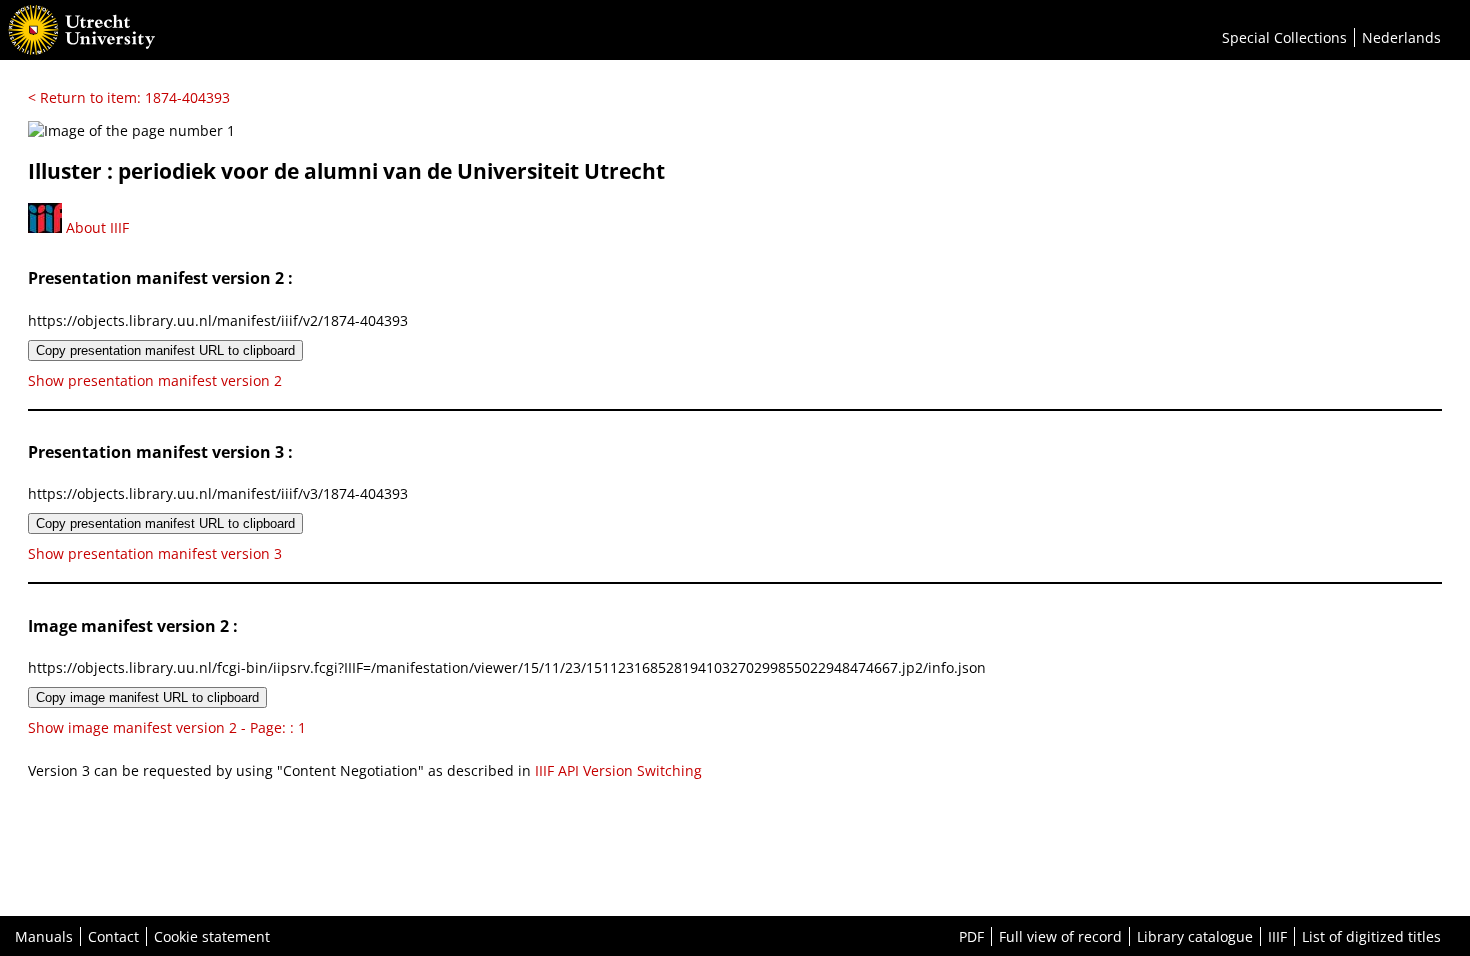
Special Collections (1284, 37)
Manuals (44, 936)
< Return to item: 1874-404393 (129, 97)
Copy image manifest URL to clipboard (147, 697)
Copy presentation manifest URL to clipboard (165, 350)
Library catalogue (1195, 936)
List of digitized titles (1371, 936)
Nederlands (1401, 37)
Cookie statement (212, 936)
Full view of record (1060, 936)
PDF (971, 936)
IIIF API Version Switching (618, 770)
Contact (113, 936)
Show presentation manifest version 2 (155, 380)
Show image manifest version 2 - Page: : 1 (167, 727)
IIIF (1277, 936)
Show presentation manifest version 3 (155, 553)
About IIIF (95, 227)
